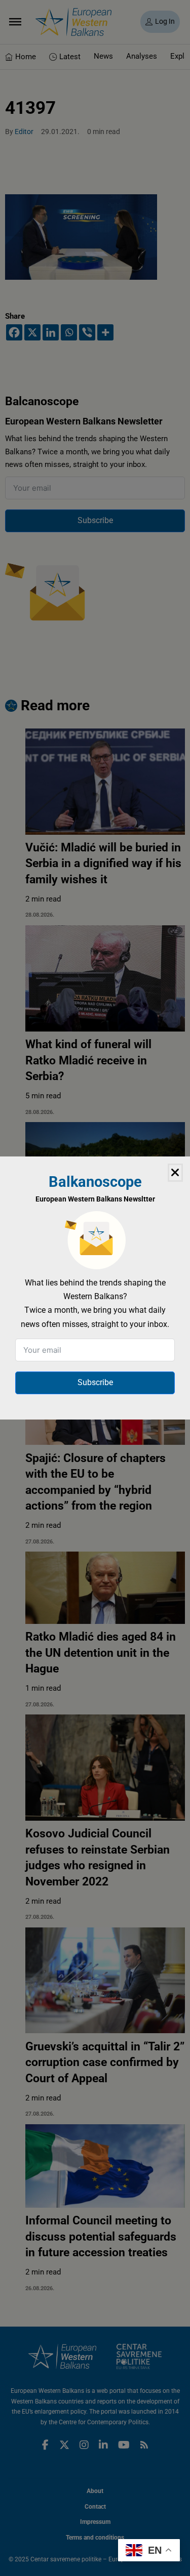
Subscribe (95, 1382)
